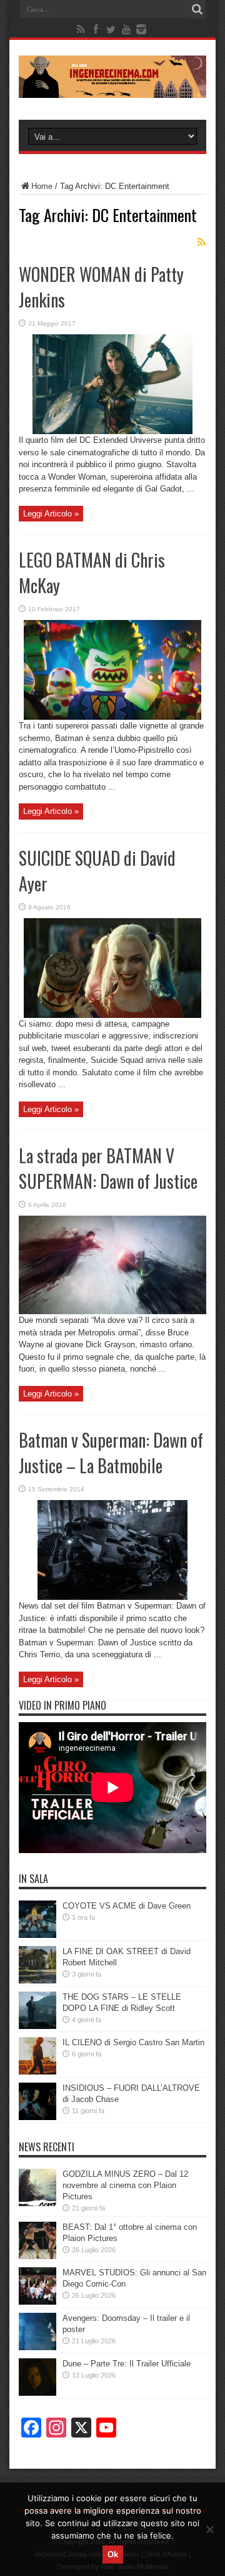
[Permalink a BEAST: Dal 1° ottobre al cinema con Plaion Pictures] (37, 2256)
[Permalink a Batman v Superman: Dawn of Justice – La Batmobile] (112, 1597)
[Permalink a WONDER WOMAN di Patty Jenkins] (112, 431)
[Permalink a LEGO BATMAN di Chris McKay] (112, 717)
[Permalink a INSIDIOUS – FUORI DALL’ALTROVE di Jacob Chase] (37, 2117)
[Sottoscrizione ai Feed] (201, 242)
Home (42, 186)
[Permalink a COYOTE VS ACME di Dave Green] (37, 1935)
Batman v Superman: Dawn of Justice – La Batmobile (111, 1453)
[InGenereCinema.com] (112, 89)
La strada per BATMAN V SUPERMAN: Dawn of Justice (108, 1168)
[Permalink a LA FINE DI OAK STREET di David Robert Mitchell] (37, 1981)
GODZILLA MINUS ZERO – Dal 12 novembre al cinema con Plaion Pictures (125, 2185)
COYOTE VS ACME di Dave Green (127, 1906)
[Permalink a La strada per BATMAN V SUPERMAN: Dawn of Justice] (112, 1311)
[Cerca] (197, 9)
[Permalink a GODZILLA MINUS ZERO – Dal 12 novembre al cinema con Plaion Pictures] (37, 2203)
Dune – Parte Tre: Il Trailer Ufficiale (127, 2364)
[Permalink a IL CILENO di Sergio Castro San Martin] (37, 2072)
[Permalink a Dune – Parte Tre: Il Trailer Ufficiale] (37, 2393)
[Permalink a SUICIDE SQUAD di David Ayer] (112, 1015)
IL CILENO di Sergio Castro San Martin (133, 2042)
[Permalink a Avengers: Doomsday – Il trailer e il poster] (37, 2347)
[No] (209, 2529)
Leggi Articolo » (51, 514)
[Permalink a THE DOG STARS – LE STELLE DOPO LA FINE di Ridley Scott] (37, 2026)
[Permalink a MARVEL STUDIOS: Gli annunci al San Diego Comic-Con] (37, 2302)
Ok (113, 2554)
